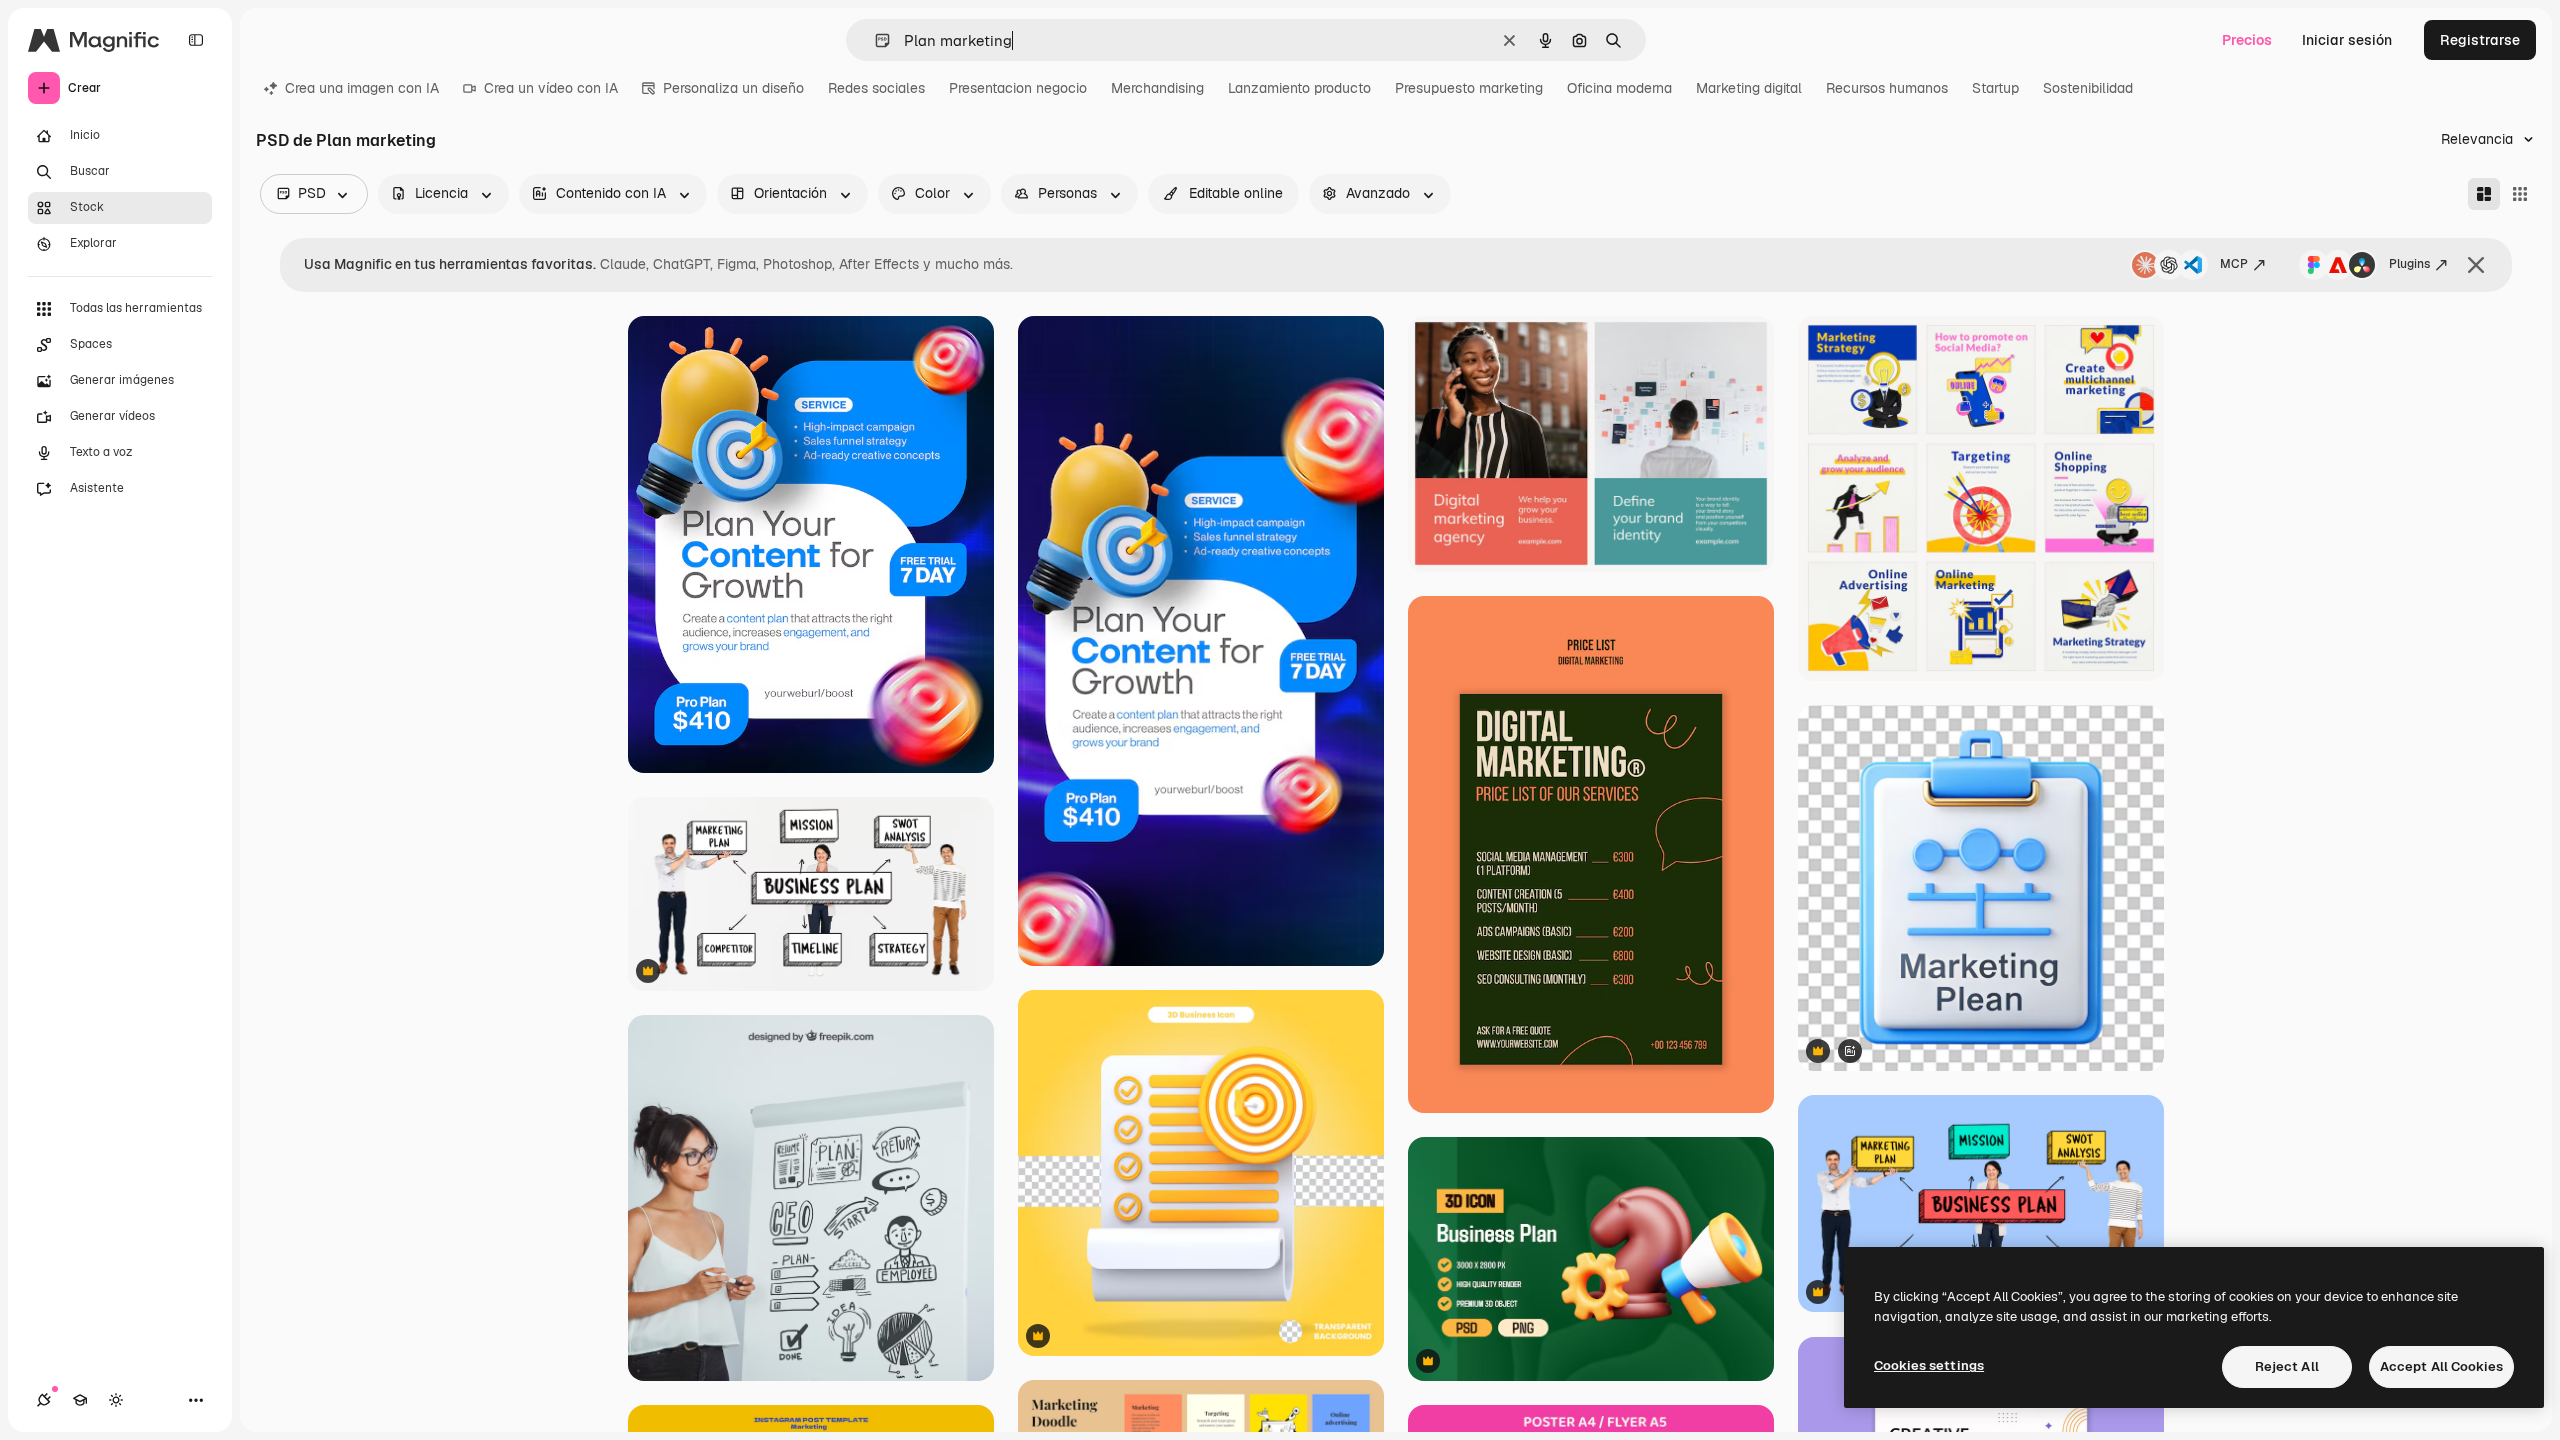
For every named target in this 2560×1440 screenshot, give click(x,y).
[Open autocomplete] (874, 40)
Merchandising (1157, 88)
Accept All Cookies (2441, 1366)
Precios (2247, 40)
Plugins (2409, 264)
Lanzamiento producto (1299, 88)
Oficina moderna (1619, 88)
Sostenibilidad (2088, 88)
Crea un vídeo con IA (551, 88)
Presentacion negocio (1018, 88)
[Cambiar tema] (116, 1400)
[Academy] (80, 1400)
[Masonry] (2484, 194)
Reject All (2287, 1366)
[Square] (2520, 194)
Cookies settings (1929, 1365)
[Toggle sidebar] (196, 40)
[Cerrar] (2476, 265)
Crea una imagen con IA (362, 88)
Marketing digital (1749, 88)
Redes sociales (876, 88)
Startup (1995, 88)
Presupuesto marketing (1469, 88)
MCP (2234, 264)
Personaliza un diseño (733, 88)
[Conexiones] (44, 1400)
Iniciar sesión (2347, 40)
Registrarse (2480, 40)
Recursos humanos (1887, 88)
